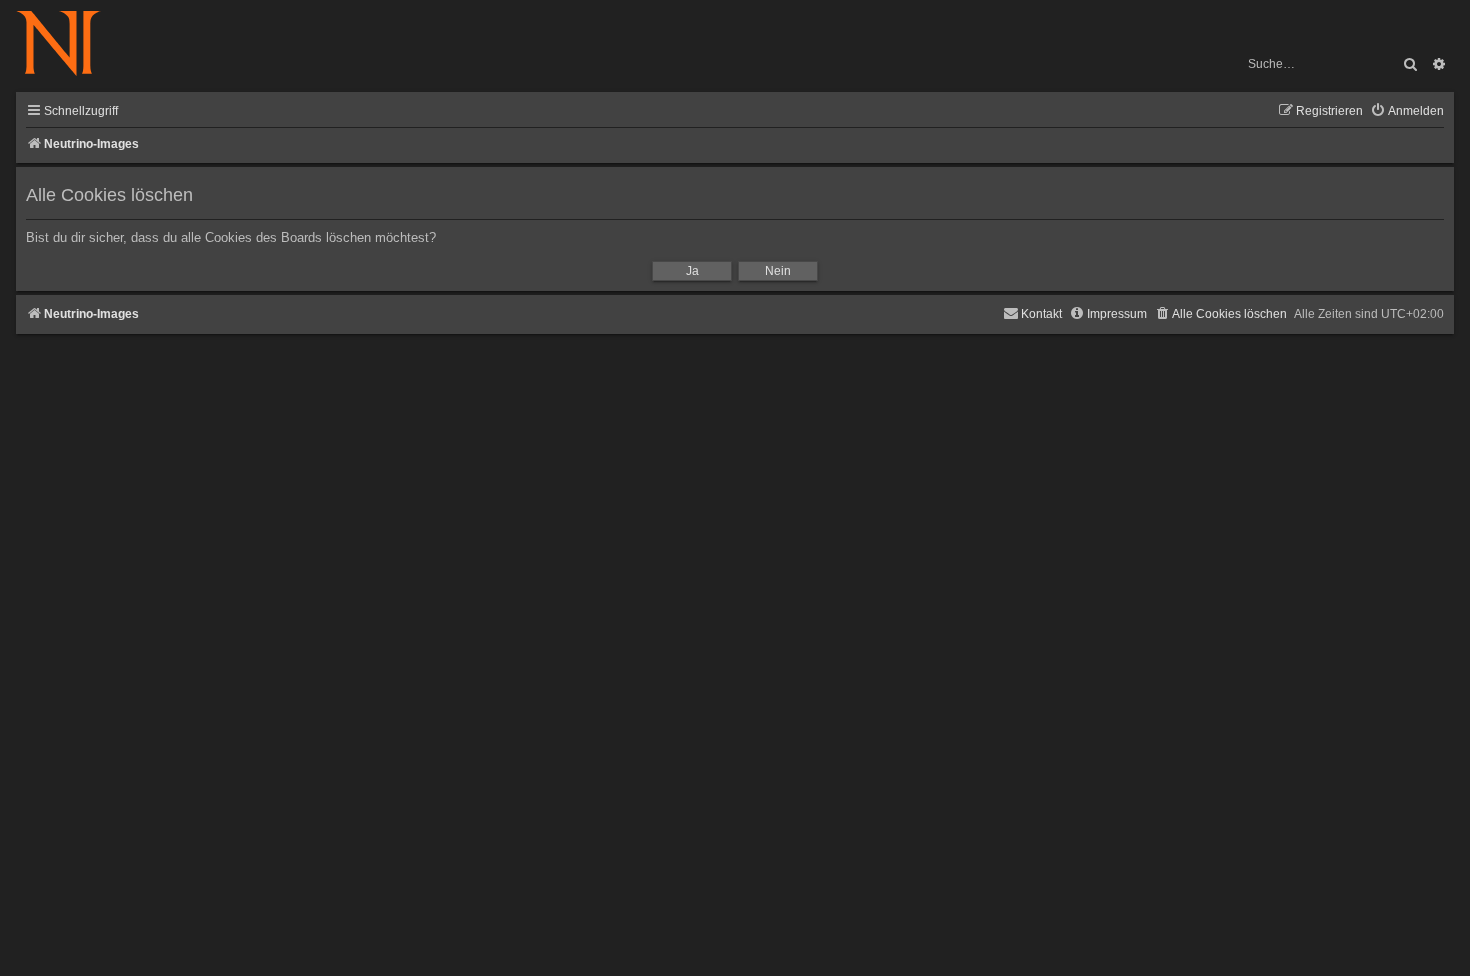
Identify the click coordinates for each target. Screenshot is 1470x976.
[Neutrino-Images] (68, 44)
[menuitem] (1407, 111)
